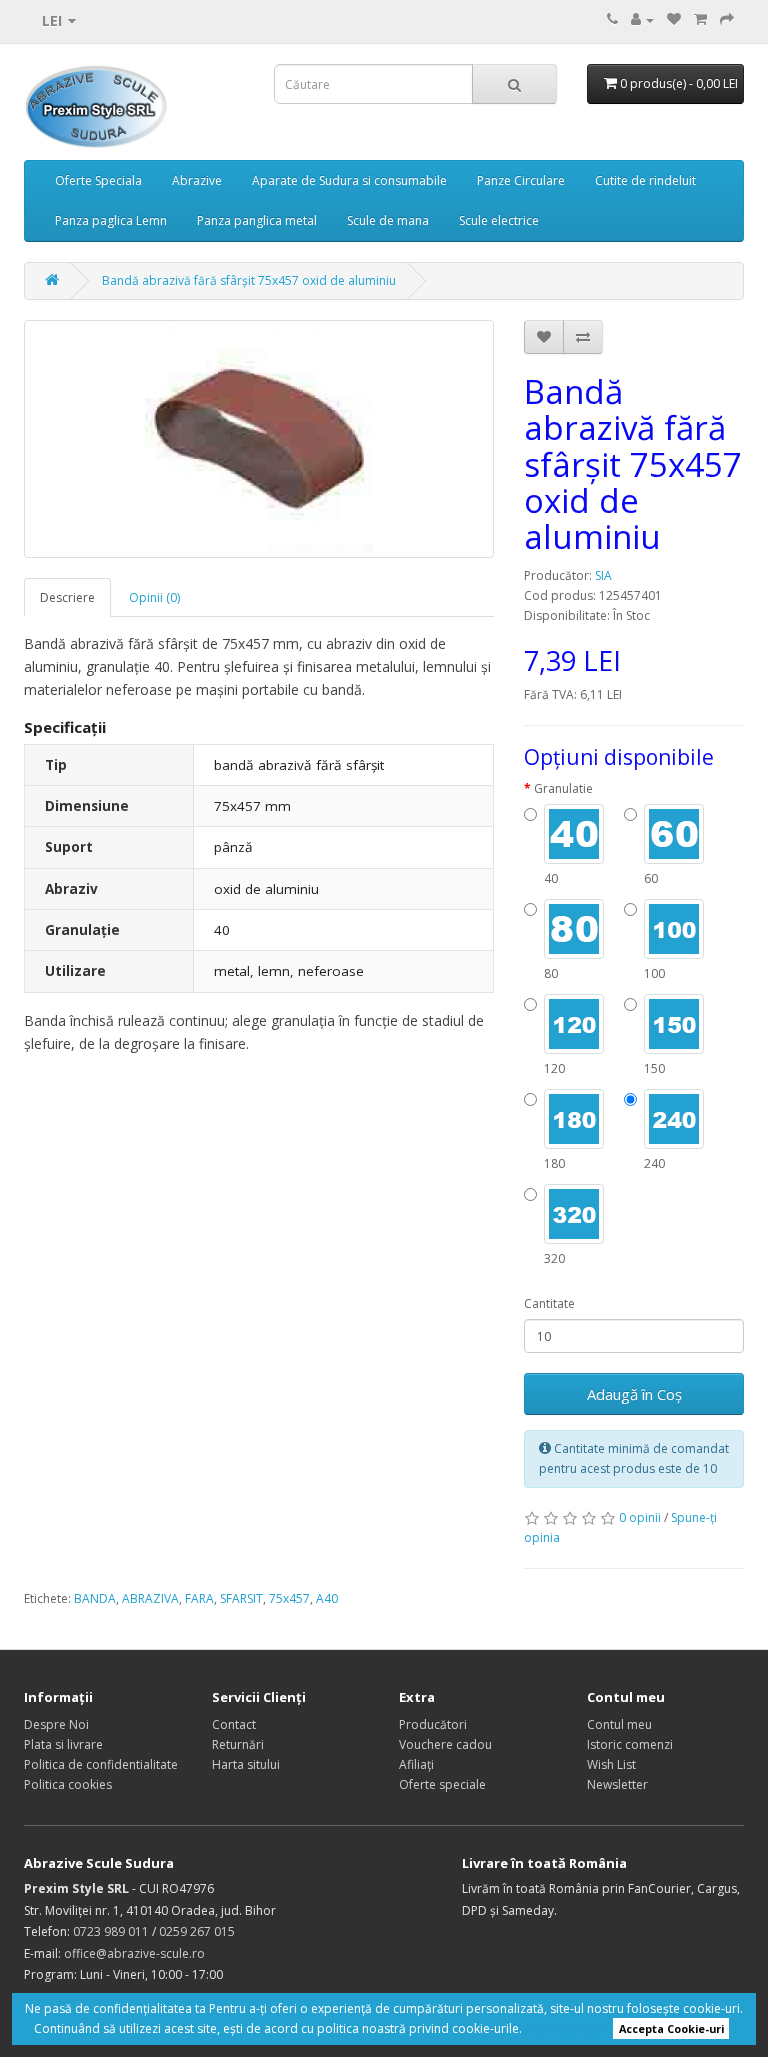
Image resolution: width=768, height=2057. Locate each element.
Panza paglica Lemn (111, 220)
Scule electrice (499, 220)
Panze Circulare (521, 180)
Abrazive (197, 180)
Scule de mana (388, 220)
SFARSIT (241, 1598)
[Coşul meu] (700, 19)
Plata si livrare (63, 1744)
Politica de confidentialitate (101, 1764)
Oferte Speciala (98, 180)
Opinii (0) (154, 597)
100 (654, 973)
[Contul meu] (642, 19)
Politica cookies (68, 1784)
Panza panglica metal (257, 220)
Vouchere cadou (445, 1744)
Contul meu (619, 1724)
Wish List (611, 1764)
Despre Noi (56, 1724)
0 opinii (640, 1517)
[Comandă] (727, 19)
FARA (199, 1598)
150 (654, 1068)
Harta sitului (246, 1764)
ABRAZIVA (150, 1598)
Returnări (238, 1744)
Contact (234, 1724)
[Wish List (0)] (674, 19)
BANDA (95, 1598)
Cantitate (549, 1303)
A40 (327, 1598)
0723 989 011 (111, 1931)
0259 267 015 (197, 1931)
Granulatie (563, 788)
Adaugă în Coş (634, 1394)
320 (554, 1258)
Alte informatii (565, 2028)
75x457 (289, 1598)
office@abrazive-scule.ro (134, 1953)
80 (551, 973)
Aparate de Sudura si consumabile (349, 180)
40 (551, 878)
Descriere (67, 597)
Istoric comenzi (630, 1744)
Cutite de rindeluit (645, 180)
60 (651, 878)
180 (554, 1163)
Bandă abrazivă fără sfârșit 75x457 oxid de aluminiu (249, 280)
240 (654, 1163)
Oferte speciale (442, 1784)
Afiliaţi (416, 1764)
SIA (603, 575)
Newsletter (617, 1784)
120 (554, 1068)
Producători (433, 1724)
